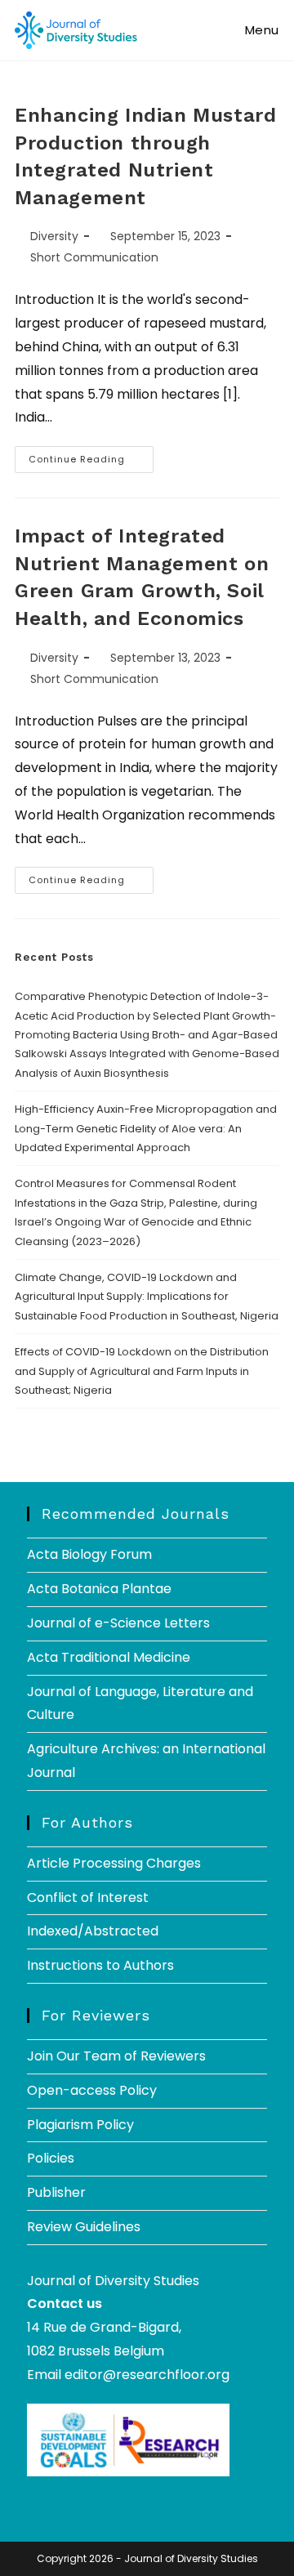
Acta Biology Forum (89, 1554)
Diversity (54, 236)
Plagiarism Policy (80, 2125)
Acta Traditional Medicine (109, 1657)
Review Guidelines (84, 2227)
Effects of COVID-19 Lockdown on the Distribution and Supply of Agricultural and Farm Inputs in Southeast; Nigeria (142, 1371)
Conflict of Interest (88, 1897)
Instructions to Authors (100, 1965)
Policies (51, 2158)
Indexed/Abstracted (93, 1931)
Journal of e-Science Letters (118, 1623)
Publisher (56, 2192)
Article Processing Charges (114, 1863)
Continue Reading (91, 456)
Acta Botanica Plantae (99, 1589)
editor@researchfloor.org (147, 2375)
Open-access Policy (92, 2090)
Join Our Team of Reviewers (116, 2056)
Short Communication (94, 257)
